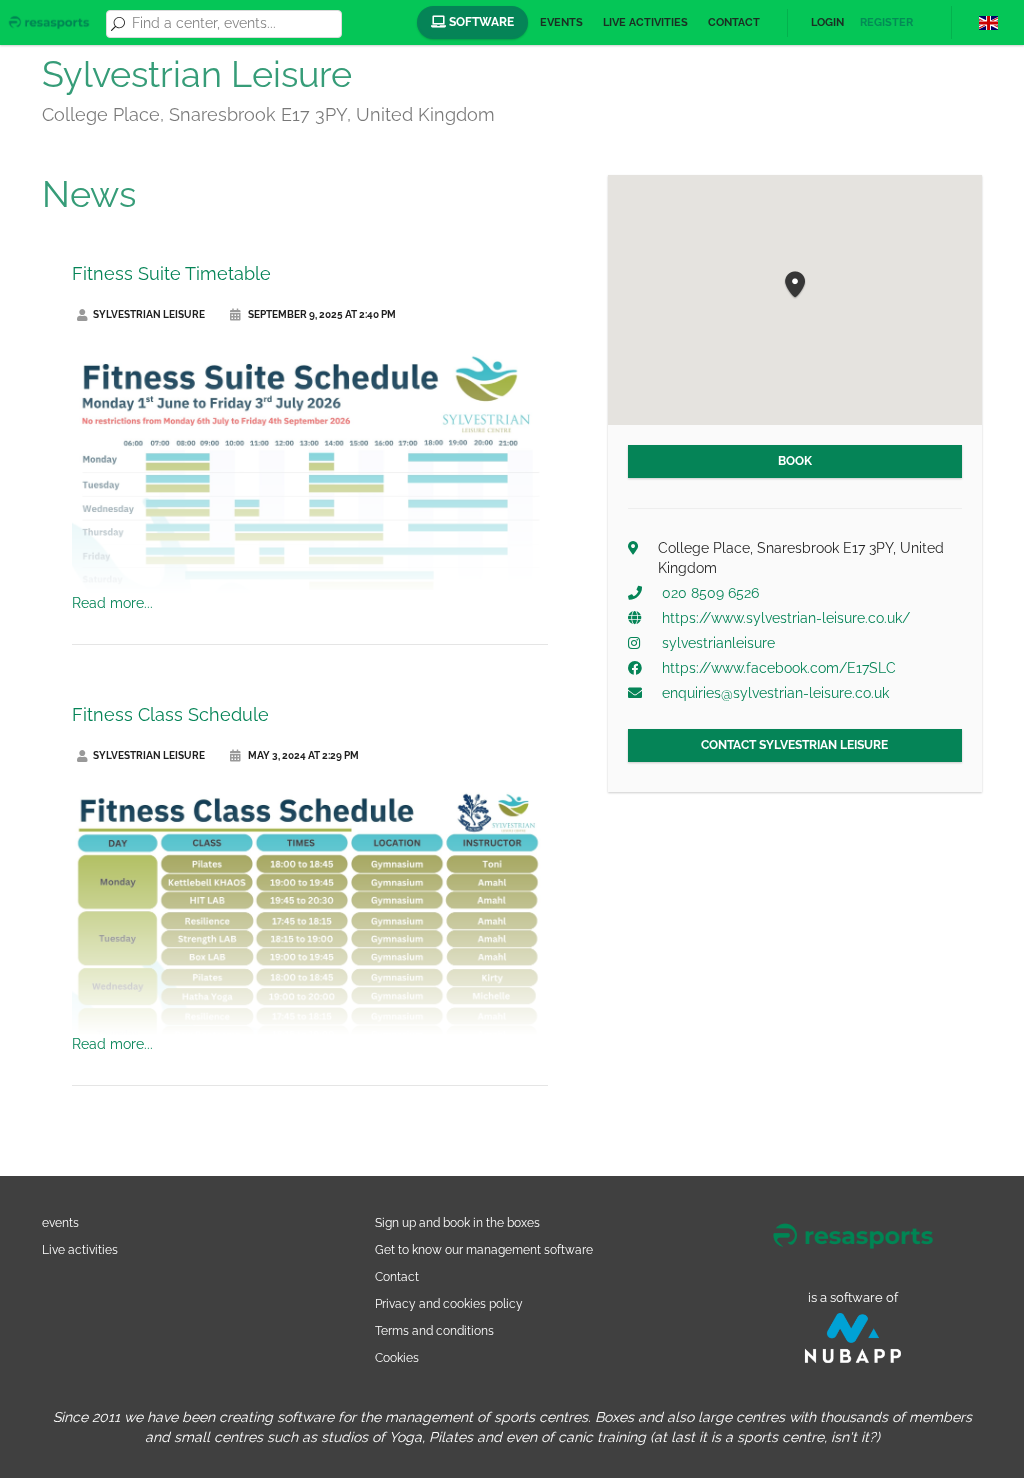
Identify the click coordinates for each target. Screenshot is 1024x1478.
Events (561, 22)
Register (886, 22)
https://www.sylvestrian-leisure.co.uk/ (786, 618)
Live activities (645, 22)
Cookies (397, 1357)
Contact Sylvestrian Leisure (794, 745)
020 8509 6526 (710, 593)
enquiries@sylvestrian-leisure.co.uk (775, 693)
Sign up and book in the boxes (457, 1222)
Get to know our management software (484, 1249)
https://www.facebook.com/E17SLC (779, 668)
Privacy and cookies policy (449, 1303)
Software (480, 22)
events (60, 1222)
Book (795, 461)
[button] (795, 285)
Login (827, 22)
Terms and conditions (434, 1330)
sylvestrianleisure (718, 643)
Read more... (112, 603)
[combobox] (233, 24)
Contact (734, 22)
